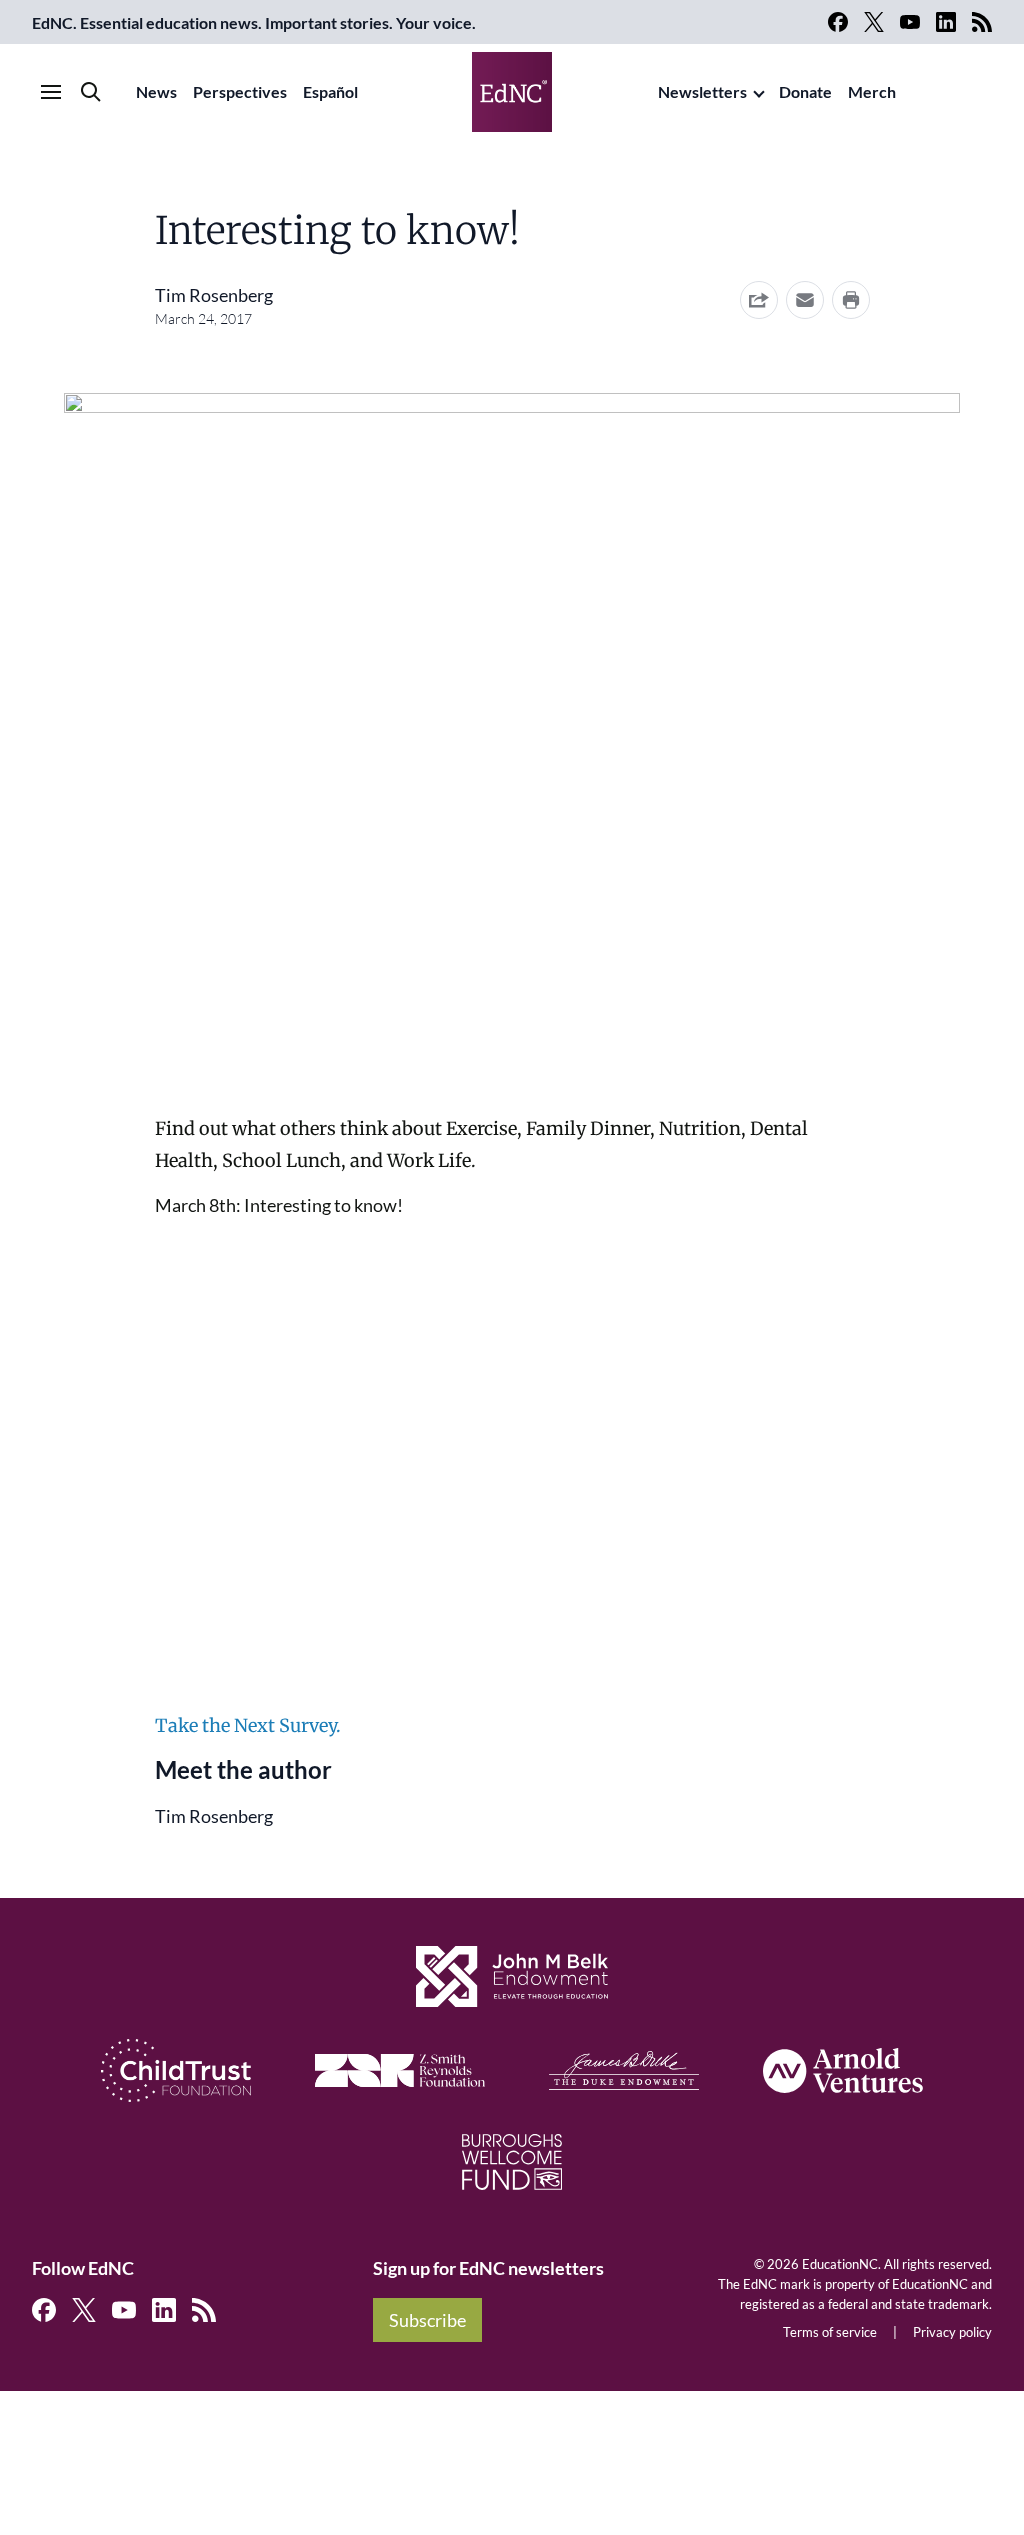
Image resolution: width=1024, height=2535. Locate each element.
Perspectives (240, 91)
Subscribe (427, 2320)
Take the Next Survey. (248, 1725)
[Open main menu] (51, 92)
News (156, 91)
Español (330, 91)
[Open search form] (91, 92)
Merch (872, 91)
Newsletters (702, 91)
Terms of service (830, 2332)
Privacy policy (952, 2332)
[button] (805, 300)
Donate (805, 91)
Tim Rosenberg (214, 295)
